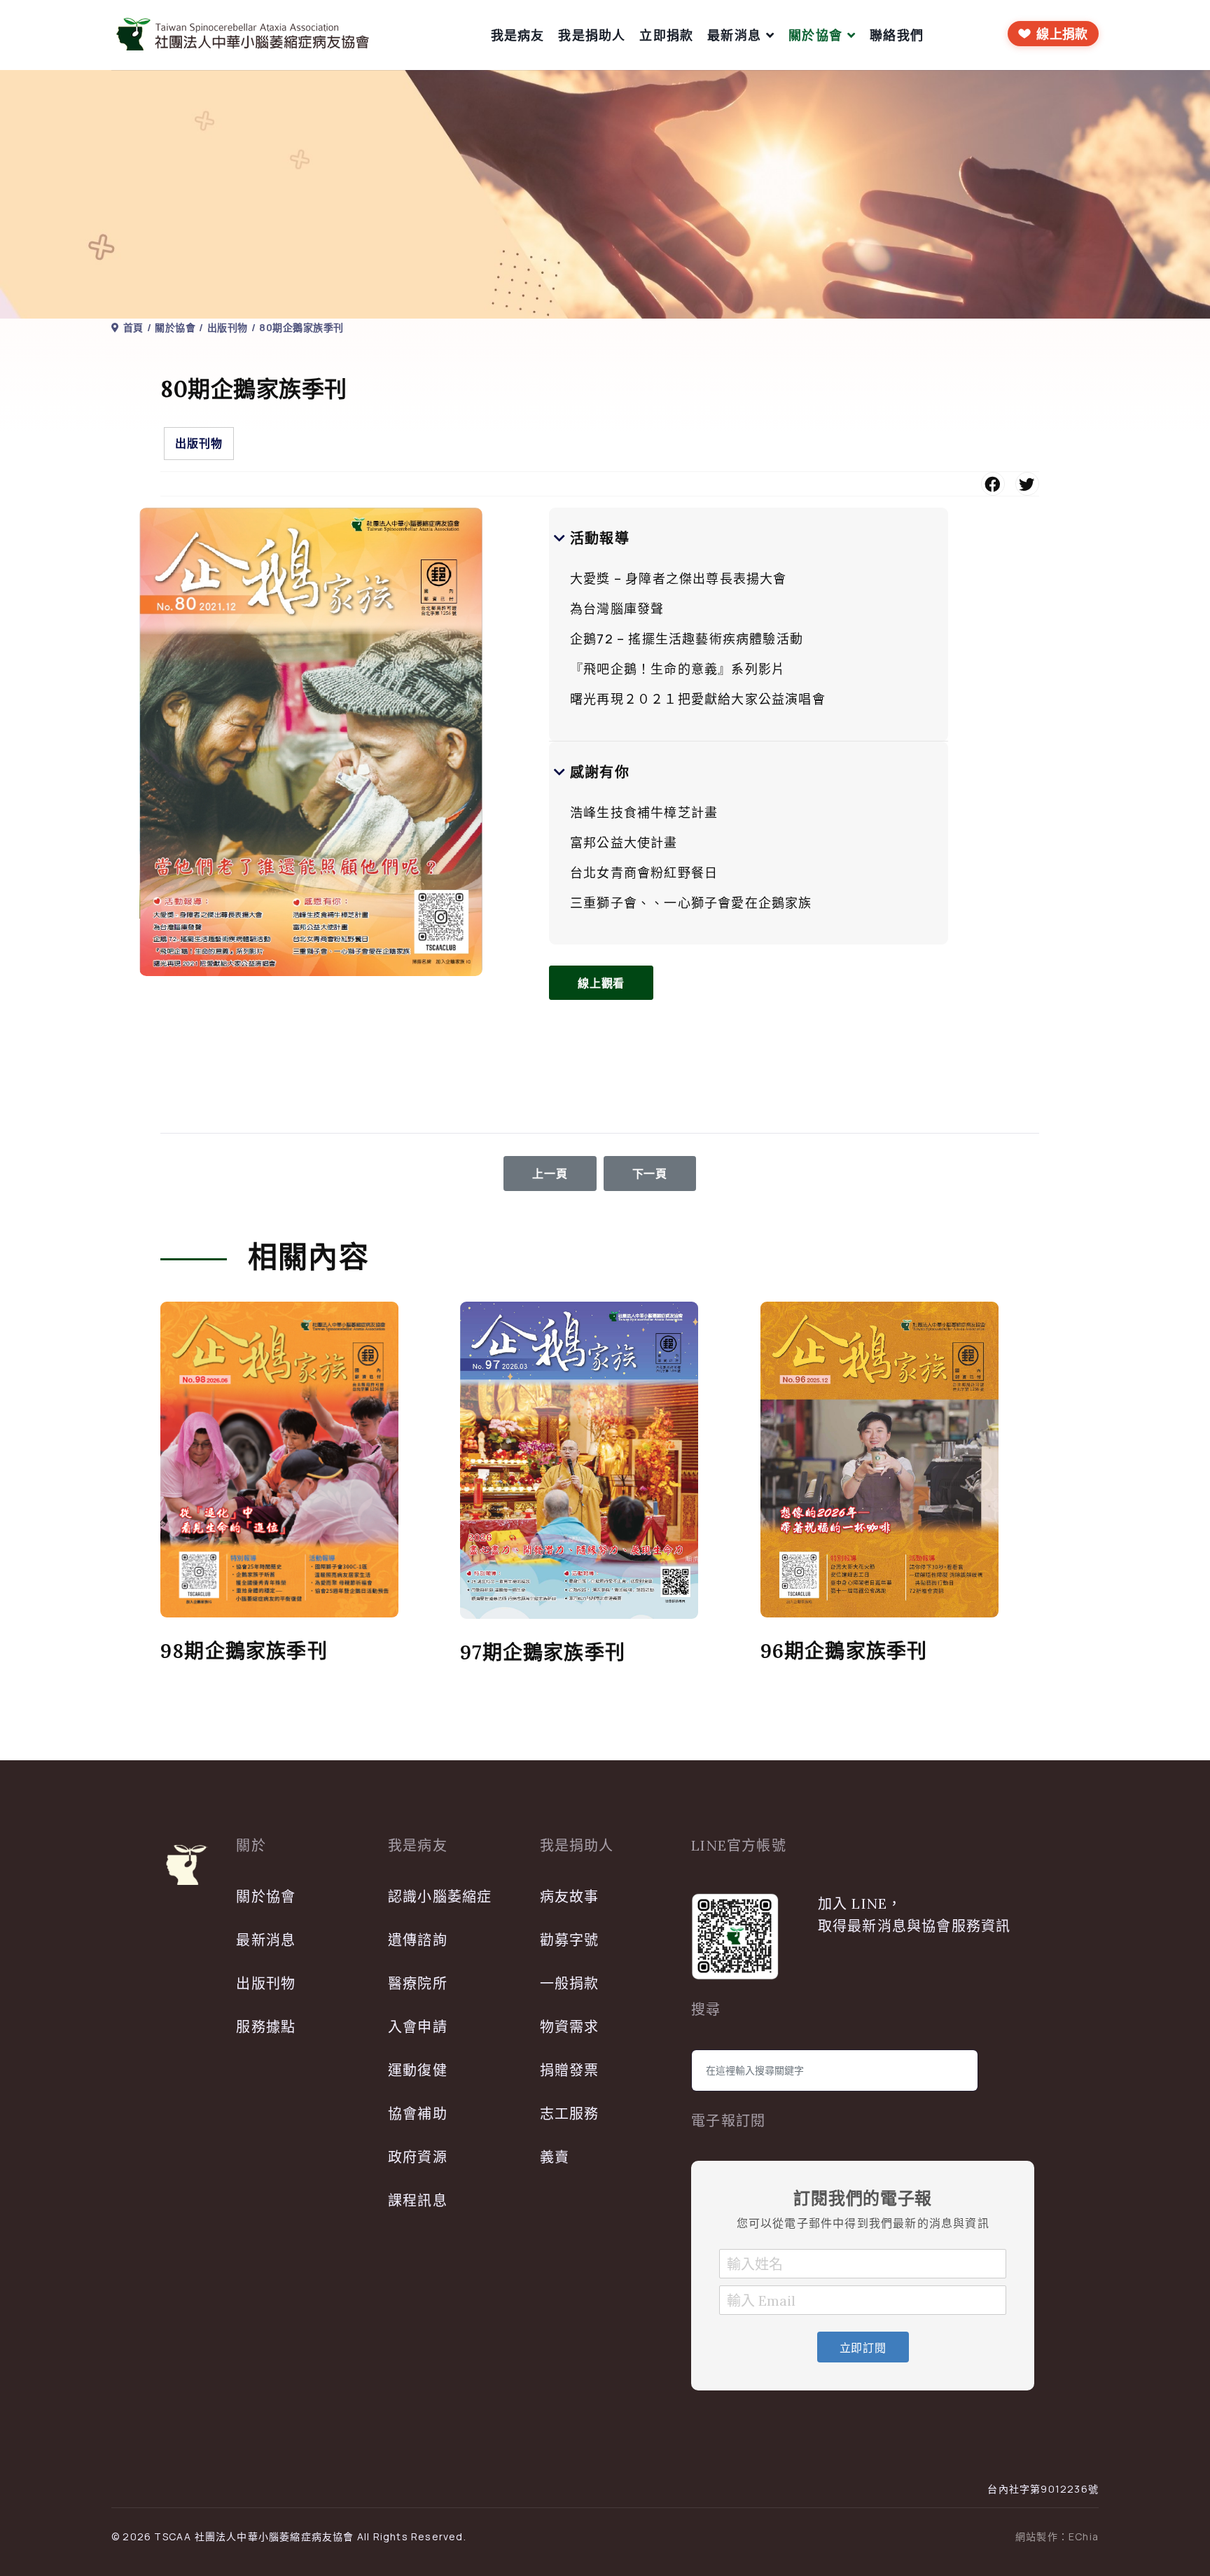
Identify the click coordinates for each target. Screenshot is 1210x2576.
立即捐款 (666, 35)
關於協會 (815, 35)
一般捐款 (570, 1983)
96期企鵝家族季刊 (844, 1651)
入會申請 (418, 2027)
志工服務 (570, 2114)
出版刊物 (199, 443)
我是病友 (518, 35)
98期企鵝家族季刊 (244, 1651)
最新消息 (734, 35)
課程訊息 (418, 2200)
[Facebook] (993, 484)
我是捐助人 (592, 35)
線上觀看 (601, 983)
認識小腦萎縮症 (440, 1896)
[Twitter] (1027, 484)
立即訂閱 (863, 2348)
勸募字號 (570, 1940)
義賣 (555, 2157)
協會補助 (418, 2114)
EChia (1084, 2536)
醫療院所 (418, 1983)
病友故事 (570, 1896)
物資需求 (570, 2027)
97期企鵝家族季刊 (543, 1652)
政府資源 (418, 2157)
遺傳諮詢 (418, 1940)
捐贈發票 (570, 2070)
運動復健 (418, 2070)
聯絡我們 (897, 35)
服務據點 (266, 2027)
